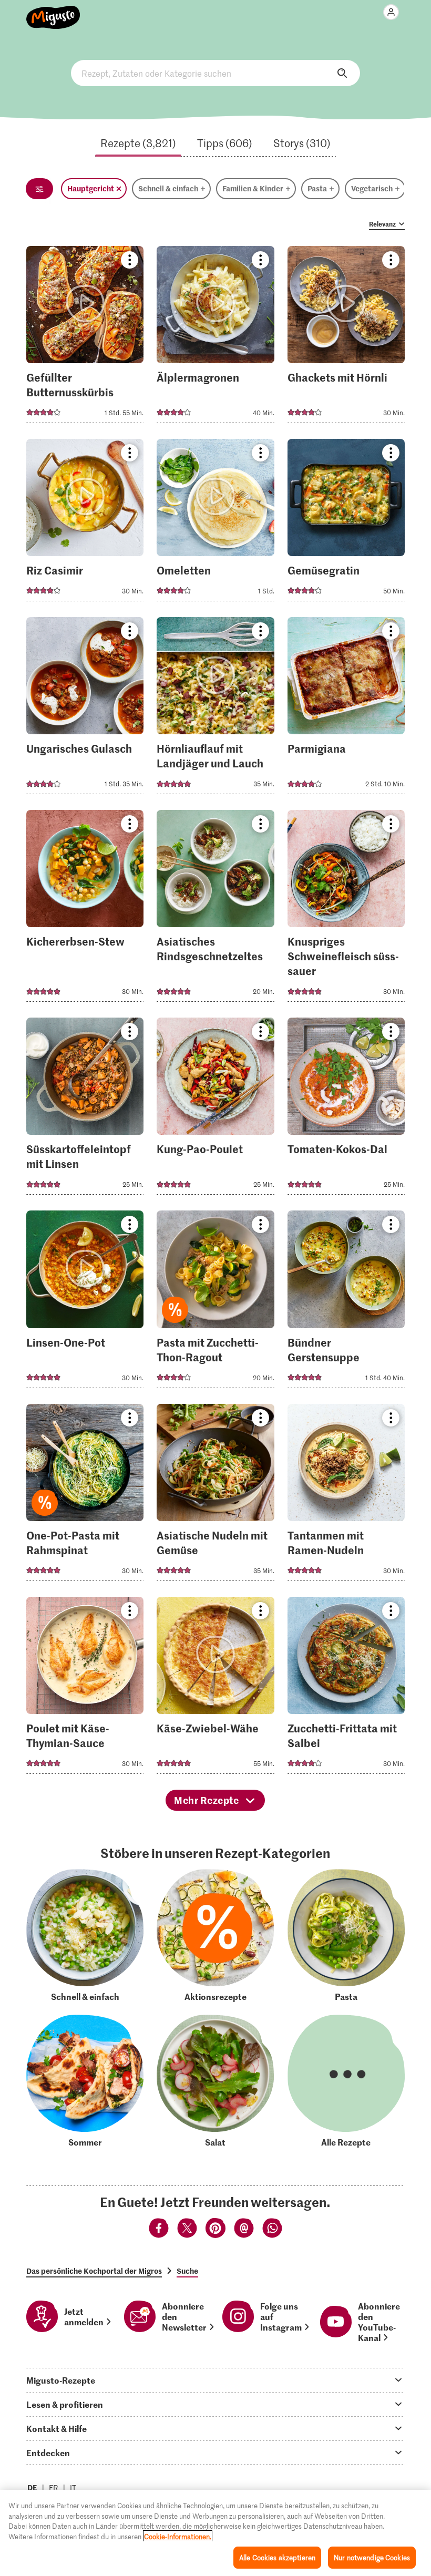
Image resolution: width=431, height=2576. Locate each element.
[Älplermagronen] (215, 338)
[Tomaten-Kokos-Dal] (346, 1109)
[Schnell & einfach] (85, 1936)
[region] (215, 2533)
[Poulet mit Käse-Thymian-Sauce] (85, 1689)
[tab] (215, 2380)
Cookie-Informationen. (178, 2536)
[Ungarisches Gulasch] (85, 709)
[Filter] (39, 189)
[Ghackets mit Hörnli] (346, 338)
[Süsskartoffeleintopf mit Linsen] (85, 1109)
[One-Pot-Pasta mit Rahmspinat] (85, 1496)
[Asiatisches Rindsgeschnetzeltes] (215, 909)
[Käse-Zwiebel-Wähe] (215, 1689)
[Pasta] (346, 1936)
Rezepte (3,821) (138, 143)
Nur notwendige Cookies (372, 2557)
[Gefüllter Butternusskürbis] (85, 338)
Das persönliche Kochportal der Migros (94, 2271)
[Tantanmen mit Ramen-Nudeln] (346, 1496)
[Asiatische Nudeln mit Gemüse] (215, 1496)
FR (54, 2487)
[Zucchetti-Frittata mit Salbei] (346, 1689)
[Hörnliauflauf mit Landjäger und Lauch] (215, 709)
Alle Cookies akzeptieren (277, 2557)
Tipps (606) (225, 143)
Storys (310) (302, 143)
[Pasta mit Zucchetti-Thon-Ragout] (215, 1302)
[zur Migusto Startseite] (53, 12)
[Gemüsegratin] (346, 523)
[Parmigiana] (346, 709)
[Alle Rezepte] (346, 2081)
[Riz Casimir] (85, 523)
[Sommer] (85, 2081)
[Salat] (215, 2081)
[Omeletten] (215, 523)
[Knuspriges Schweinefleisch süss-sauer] (346, 909)
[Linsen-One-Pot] (85, 1302)
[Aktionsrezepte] (215, 1936)
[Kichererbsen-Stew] (85, 909)
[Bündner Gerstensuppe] (346, 1302)
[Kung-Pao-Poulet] (215, 1109)
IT (73, 2487)
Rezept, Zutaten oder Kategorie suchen (215, 73)
